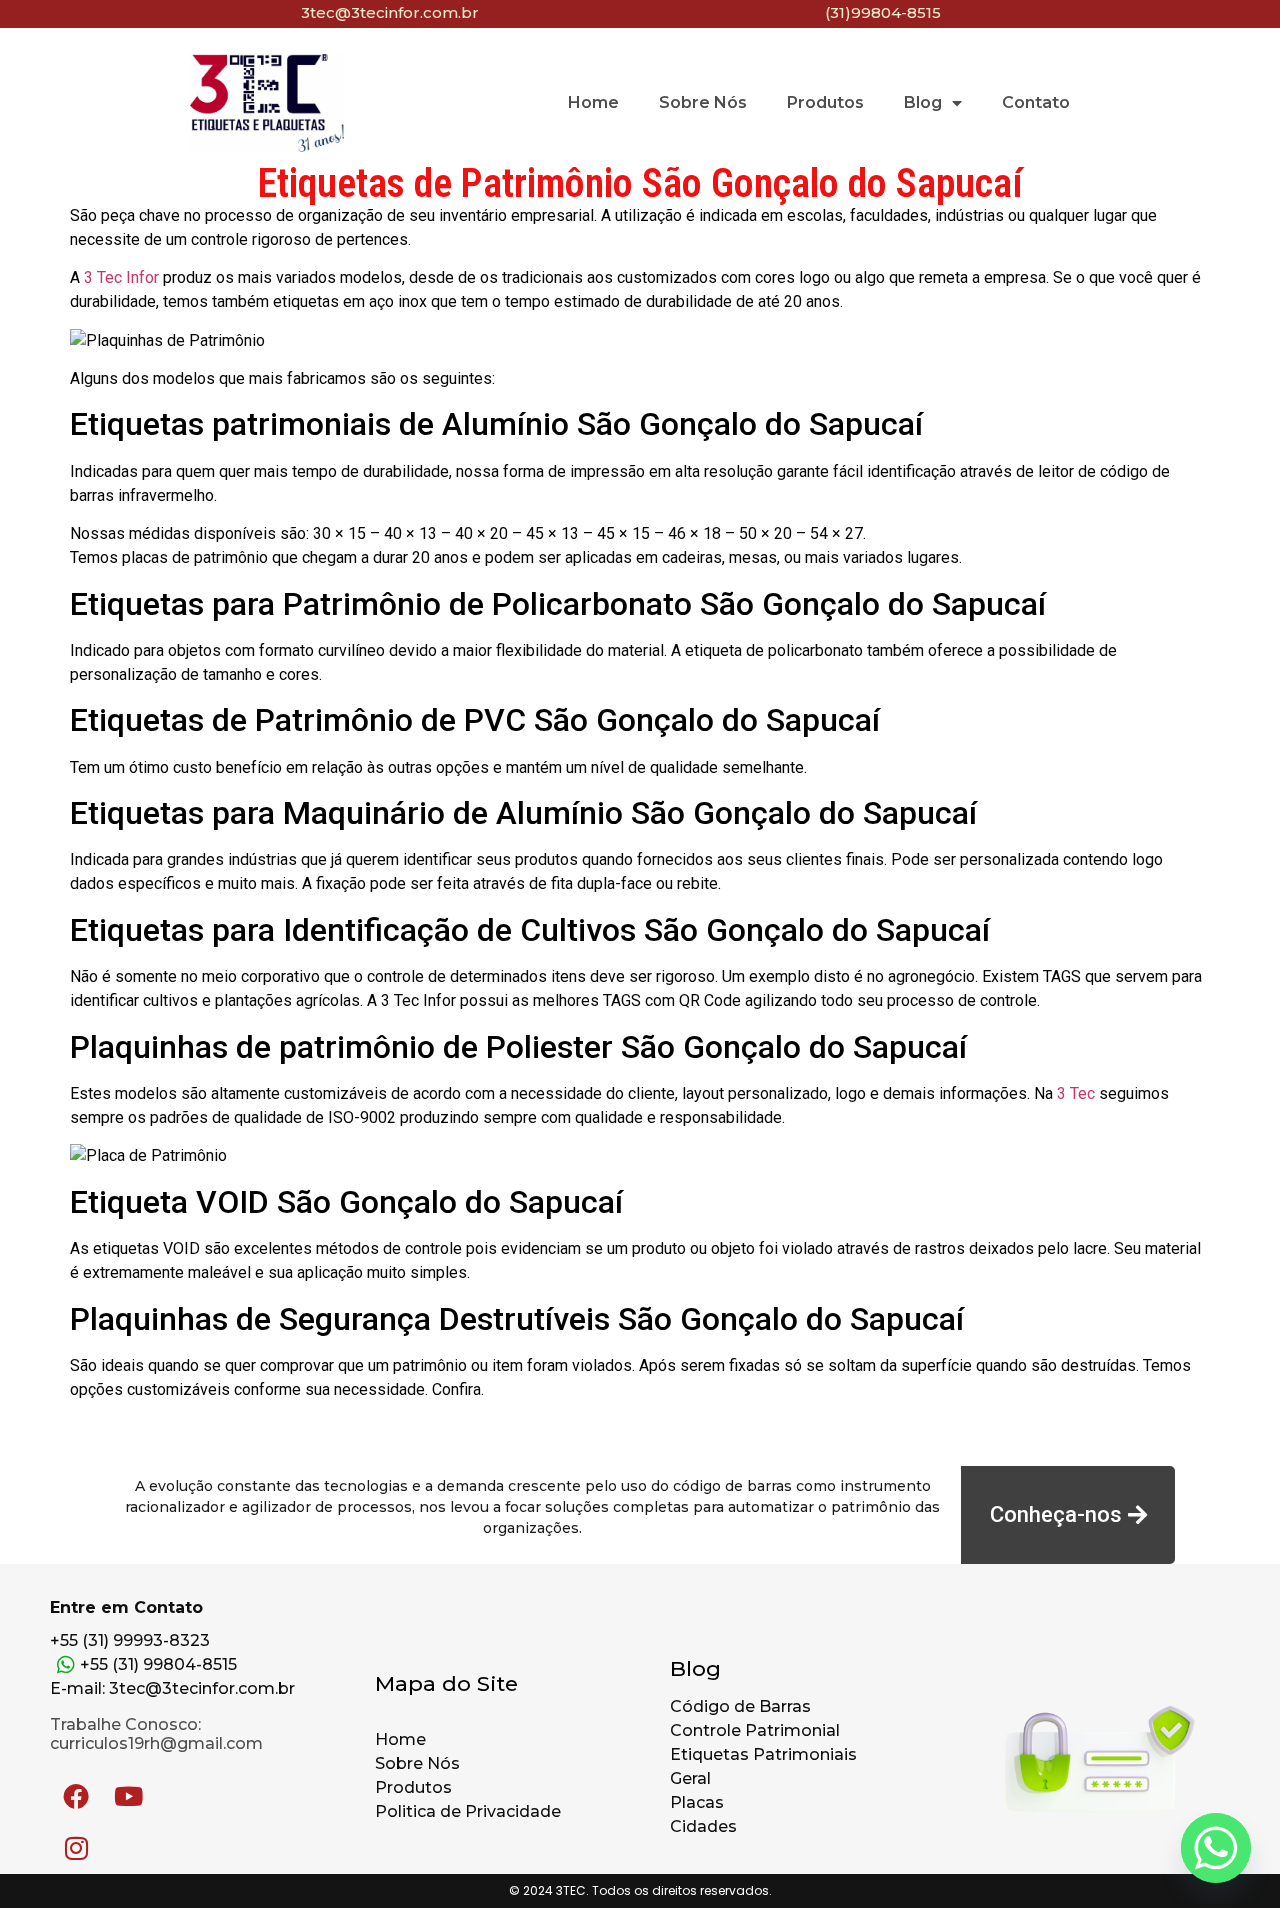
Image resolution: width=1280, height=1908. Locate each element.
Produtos (825, 102)
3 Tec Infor (121, 277)
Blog (923, 102)
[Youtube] (128, 1796)
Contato (1036, 102)
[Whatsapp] (1216, 1848)
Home (593, 102)
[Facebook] (76, 1796)
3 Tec (1076, 1093)
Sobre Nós (703, 102)
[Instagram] (76, 1848)
